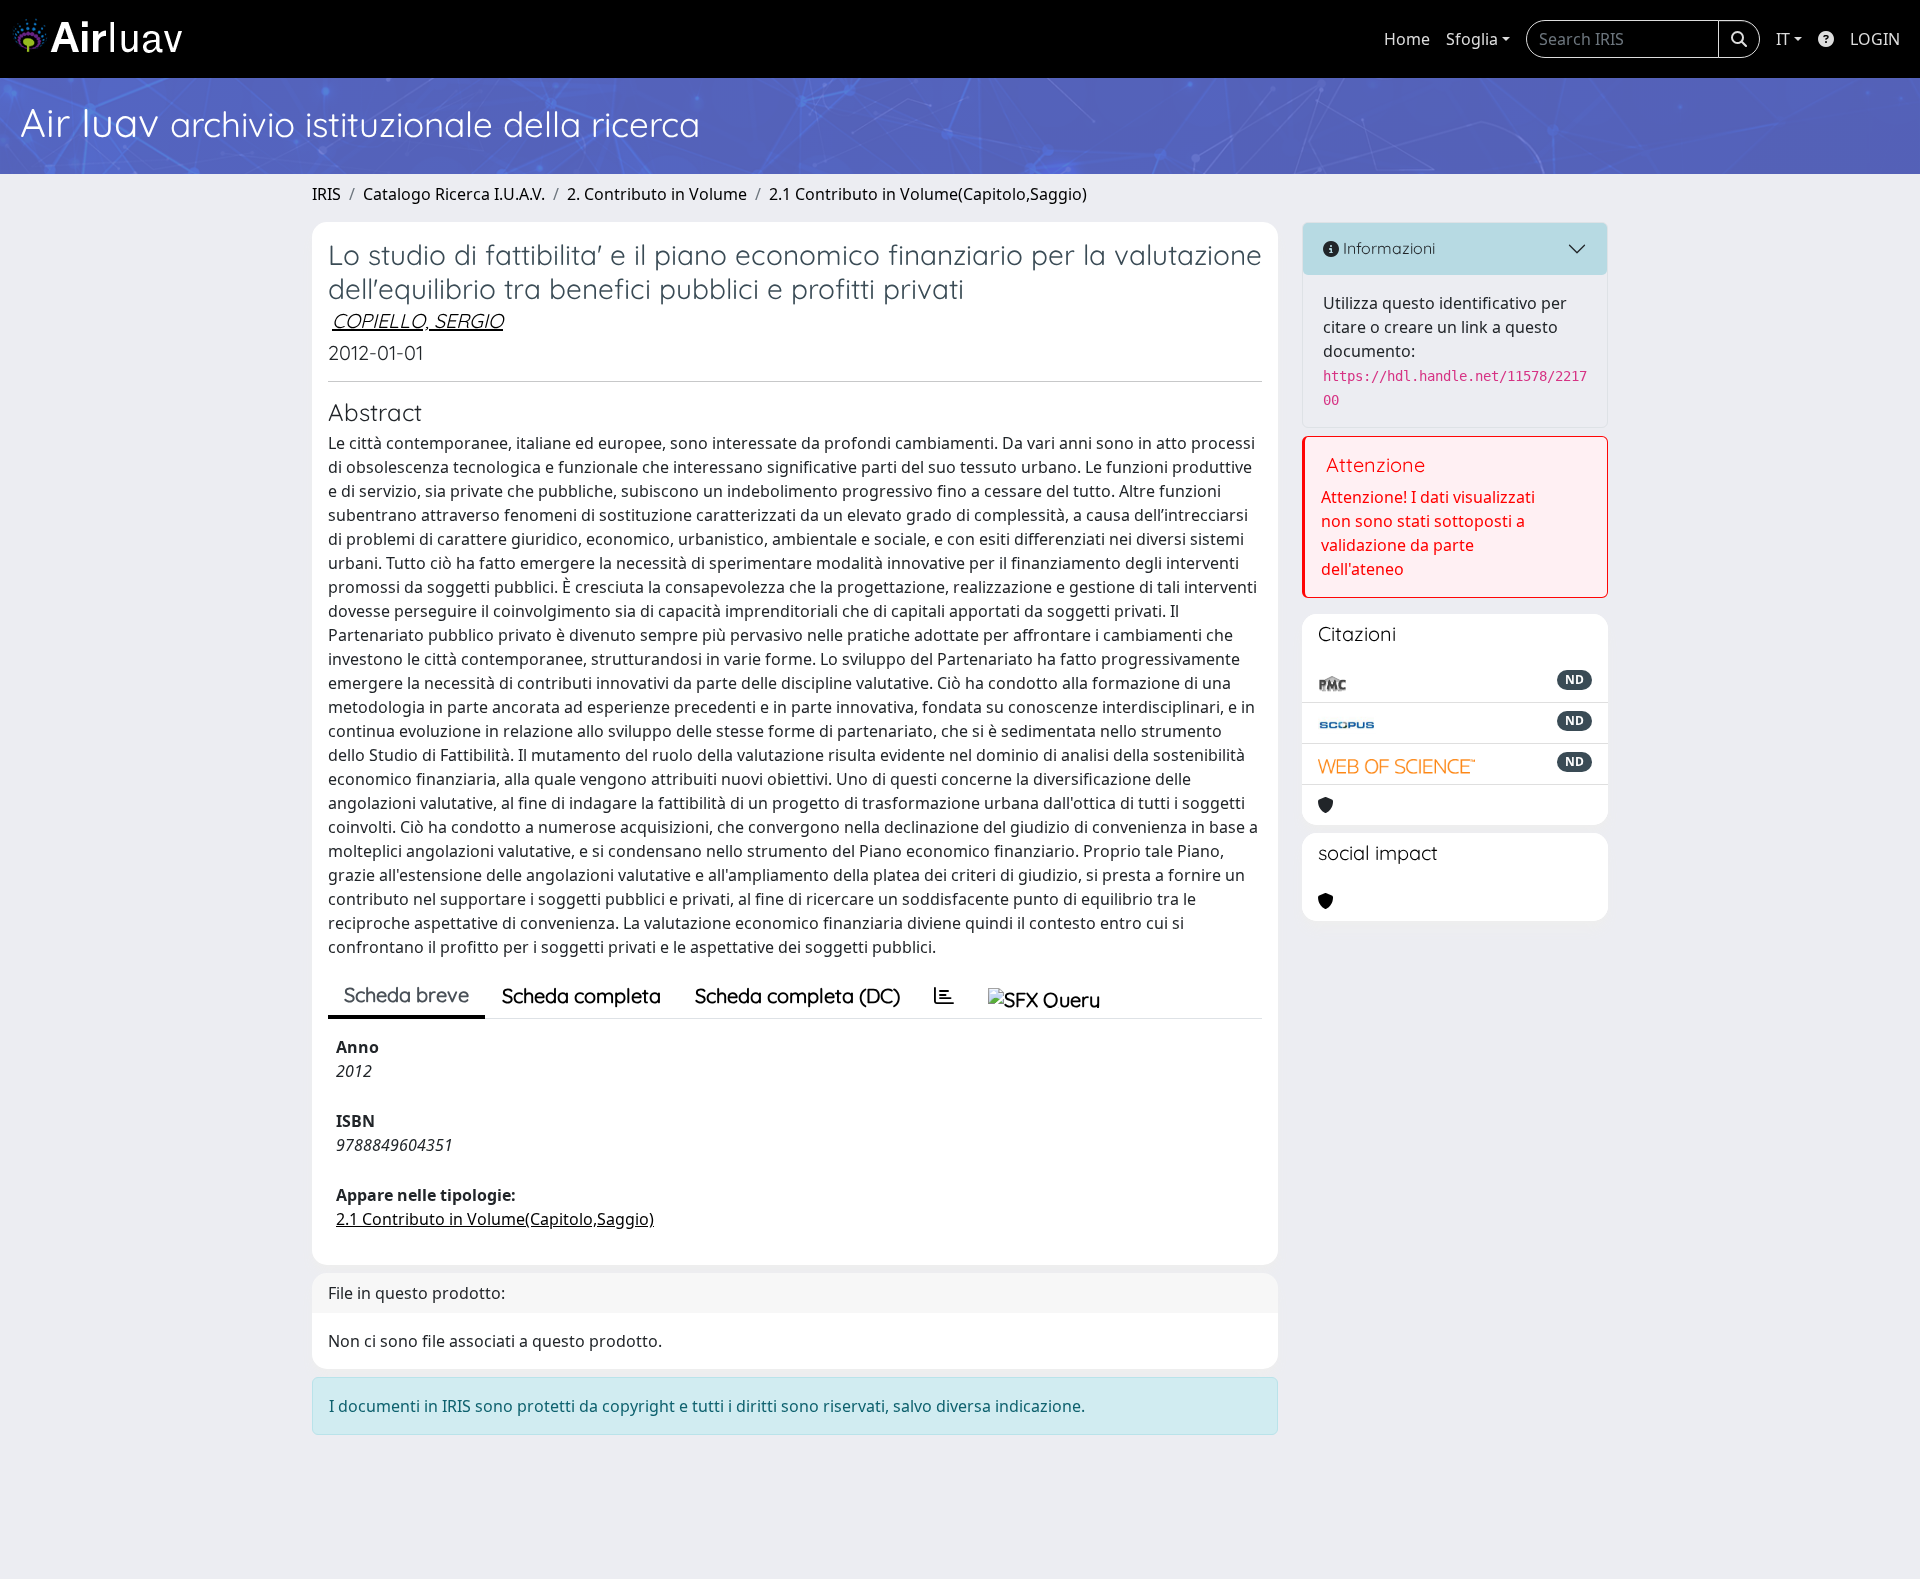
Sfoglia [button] (1472, 39)
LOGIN (1875, 39)
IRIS (326, 194)
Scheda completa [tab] (581, 995)
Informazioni (1387, 248)
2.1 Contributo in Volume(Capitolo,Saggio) (928, 194)
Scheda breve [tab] (406, 994)
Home (1407, 39)
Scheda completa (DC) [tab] (797, 995)
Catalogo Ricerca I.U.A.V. (454, 194)
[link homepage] (105, 39)
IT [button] (1783, 39)
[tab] (944, 996)
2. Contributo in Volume (657, 194)
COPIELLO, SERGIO (417, 320)
